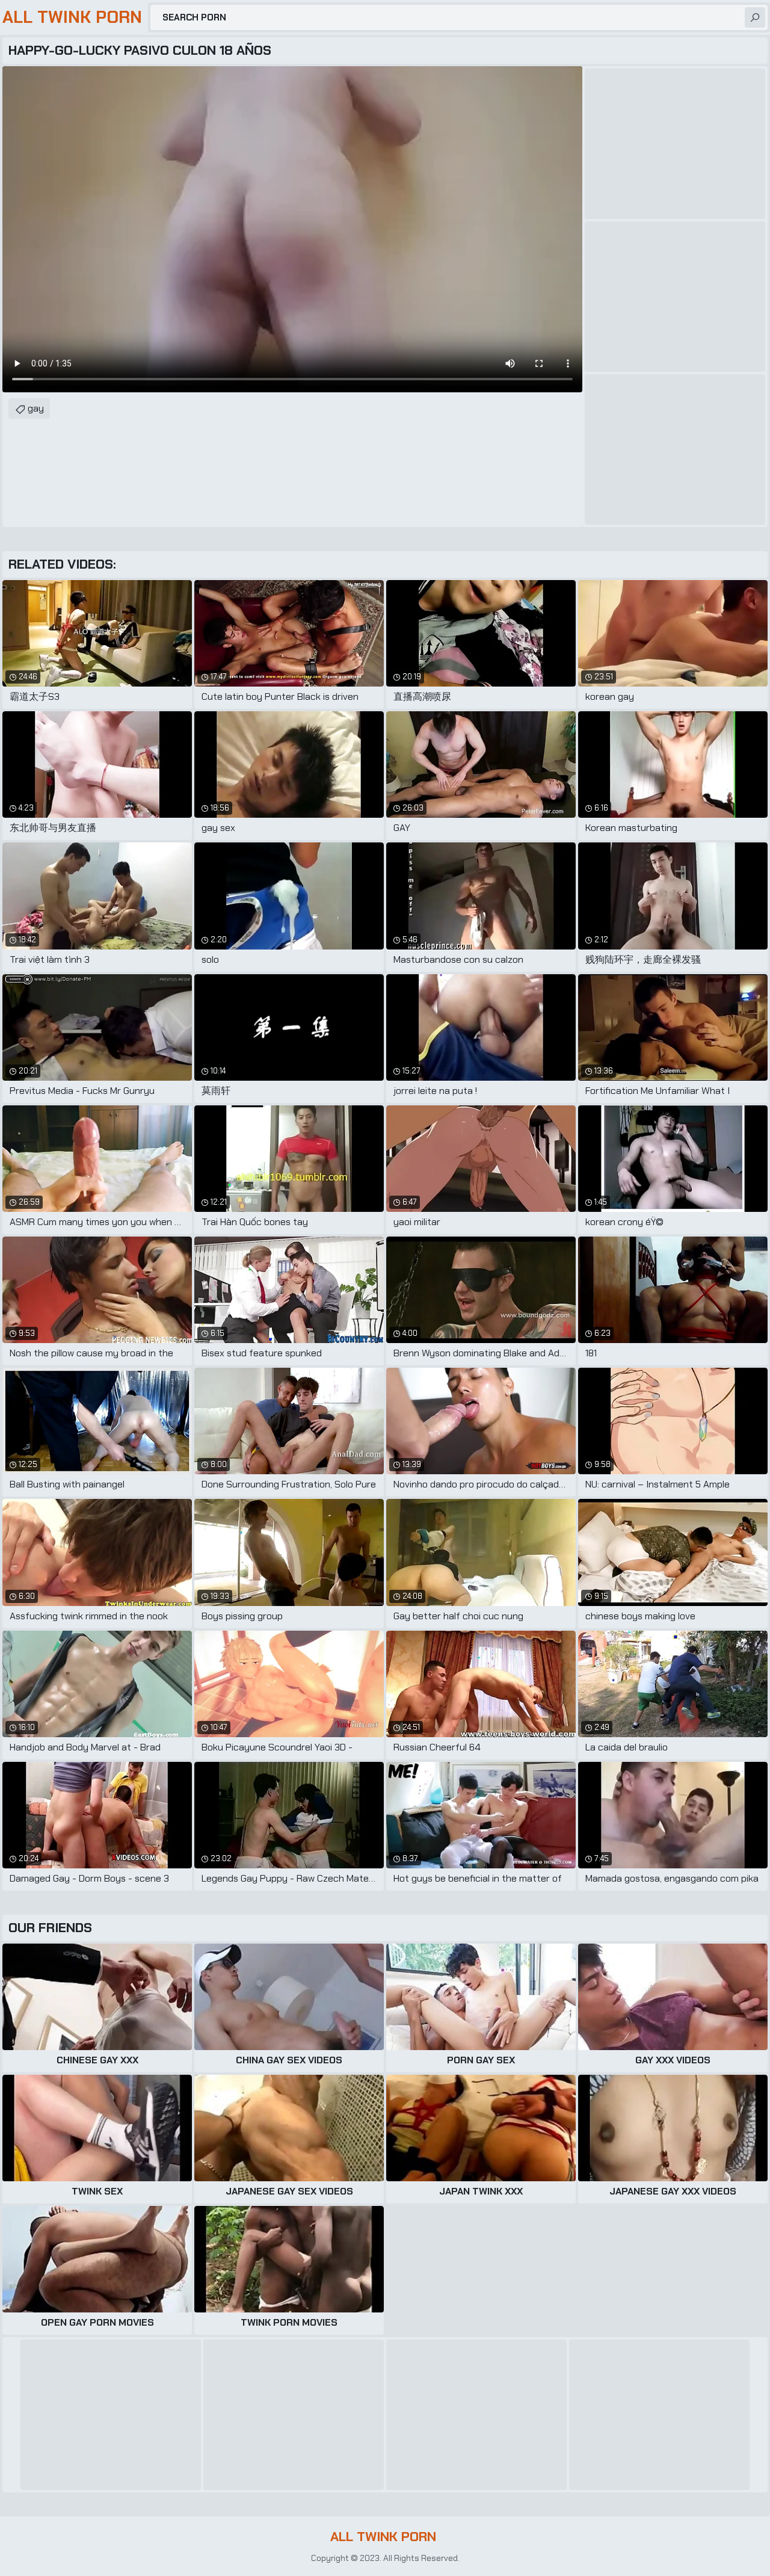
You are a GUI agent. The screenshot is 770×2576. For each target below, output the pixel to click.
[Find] (755, 17)
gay (36, 408)
